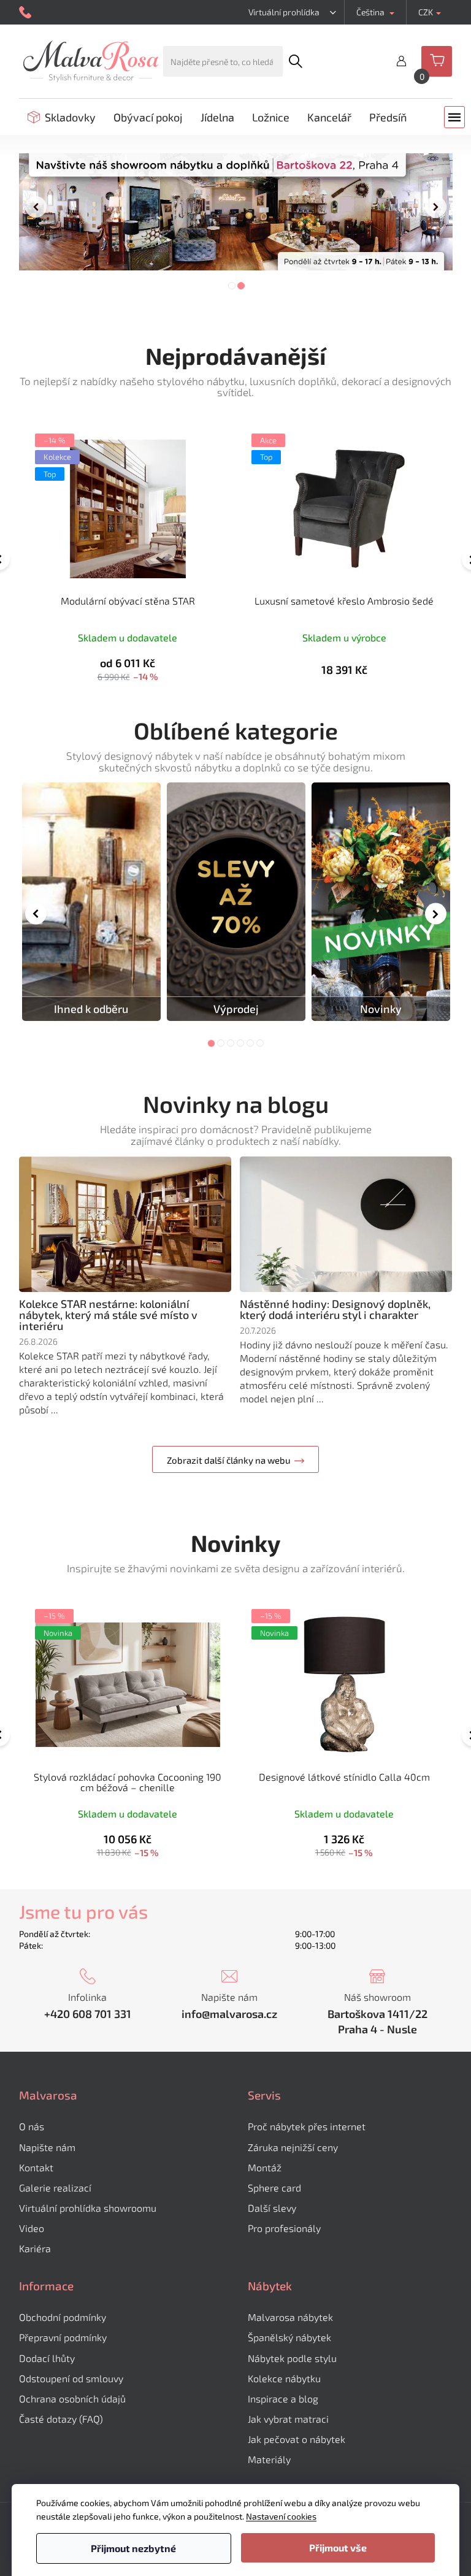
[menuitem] (62, 117)
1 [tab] (211, 1043)
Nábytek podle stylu (292, 2358)
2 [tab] (221, 1043)
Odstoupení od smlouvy (71, 2378)
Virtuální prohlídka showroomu (88, 2208)
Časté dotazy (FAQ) (61, 2419)
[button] (36, 212)
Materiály (269, 2459)
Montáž (265, 2167)
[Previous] (36, 913)
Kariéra (35, 2248)
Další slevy (272, 2208)
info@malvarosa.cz (229, 2014)
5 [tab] (250, 1043)
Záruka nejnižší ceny (293, 2147)
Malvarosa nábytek (290, 2317)
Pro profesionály (284, 2228)
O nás (32, 2126)
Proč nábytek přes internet (307, 2126)
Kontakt (36, 2167)
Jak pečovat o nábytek (297, 2439)
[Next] (436, 913)
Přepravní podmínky (63, 2337)
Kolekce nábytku (284, 2378)
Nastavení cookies (281, 2516)
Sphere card (274, 2188)
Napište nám (47, 2147)
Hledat (295, 61)
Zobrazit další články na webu (229, 1460)
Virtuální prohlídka (284, 12)
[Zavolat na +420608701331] (27, 13)
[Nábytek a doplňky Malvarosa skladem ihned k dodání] (91, 902)
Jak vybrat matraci (288, 2419)
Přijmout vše (338, 2547)
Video (32, 2228)
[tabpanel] (91, 902)
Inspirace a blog (283, 2398)
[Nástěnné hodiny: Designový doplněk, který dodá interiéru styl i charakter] (346, 1224)
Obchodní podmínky (63, 2317)
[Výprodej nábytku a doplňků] (236, 902)
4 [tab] (240, 1043)
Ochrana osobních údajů (72, 2398)
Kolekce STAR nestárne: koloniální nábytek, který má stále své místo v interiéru (108, 1315)
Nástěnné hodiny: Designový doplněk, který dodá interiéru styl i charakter (335, 1309)
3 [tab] (231, 1043)
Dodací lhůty (47, 2358)
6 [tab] (260, 1043)
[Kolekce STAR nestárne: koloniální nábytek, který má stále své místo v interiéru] (125, 1224)
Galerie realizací (55, 2188)
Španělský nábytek (289, 2337)
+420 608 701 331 (88, 2014)
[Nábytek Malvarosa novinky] (381, 902)
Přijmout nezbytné (133, 2548)
